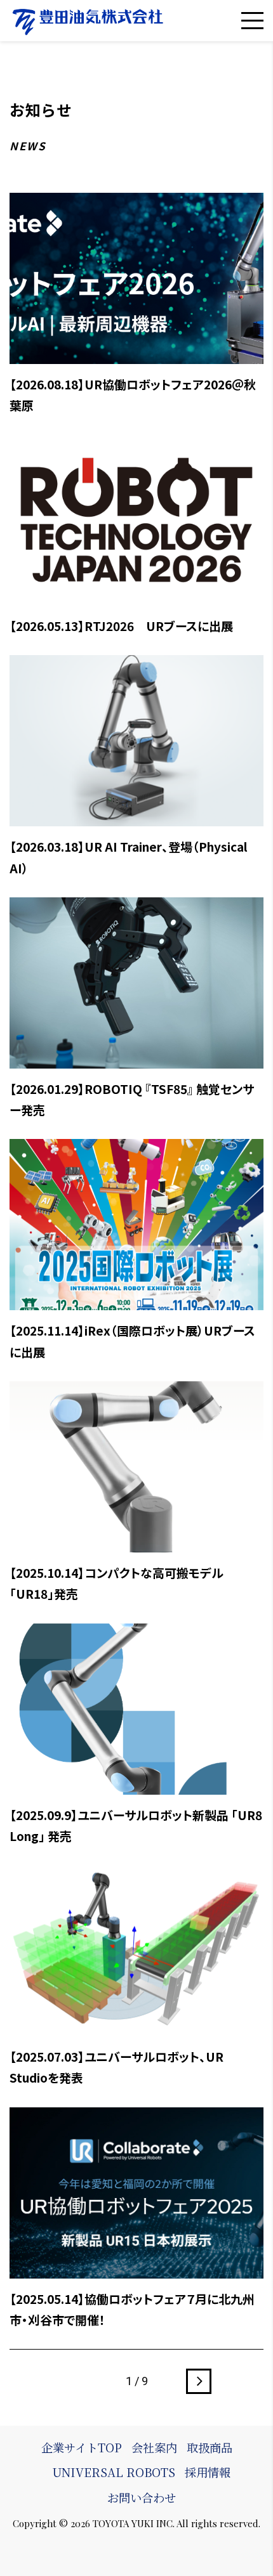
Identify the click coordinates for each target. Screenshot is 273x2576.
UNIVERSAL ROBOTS (114, 2472)
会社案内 (154, 2447)
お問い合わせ (142, 2497)
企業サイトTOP (82, 2447)
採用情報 (208, 2472)
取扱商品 (210, 2447)
